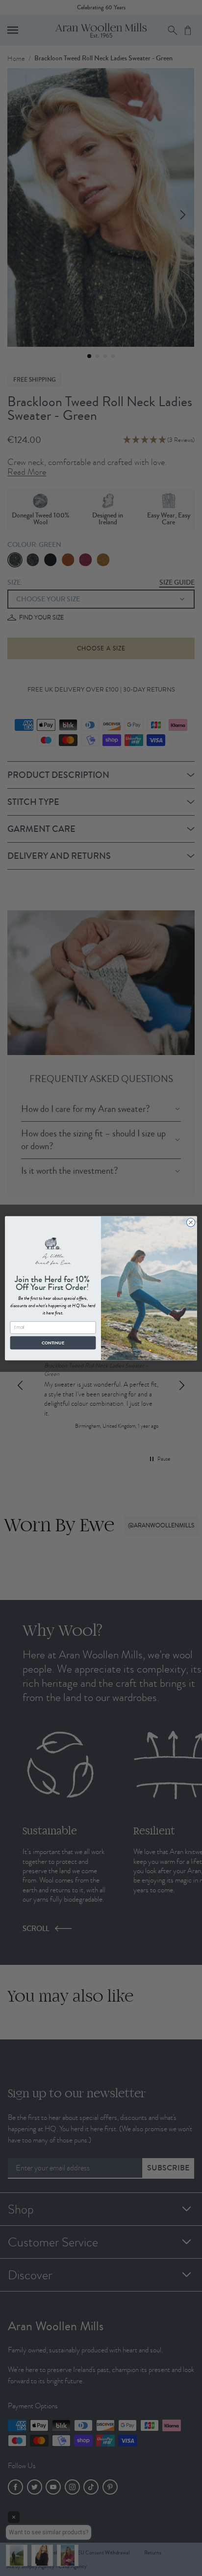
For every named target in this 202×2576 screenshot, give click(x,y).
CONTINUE (53, 1342)
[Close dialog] (191, 1222)
